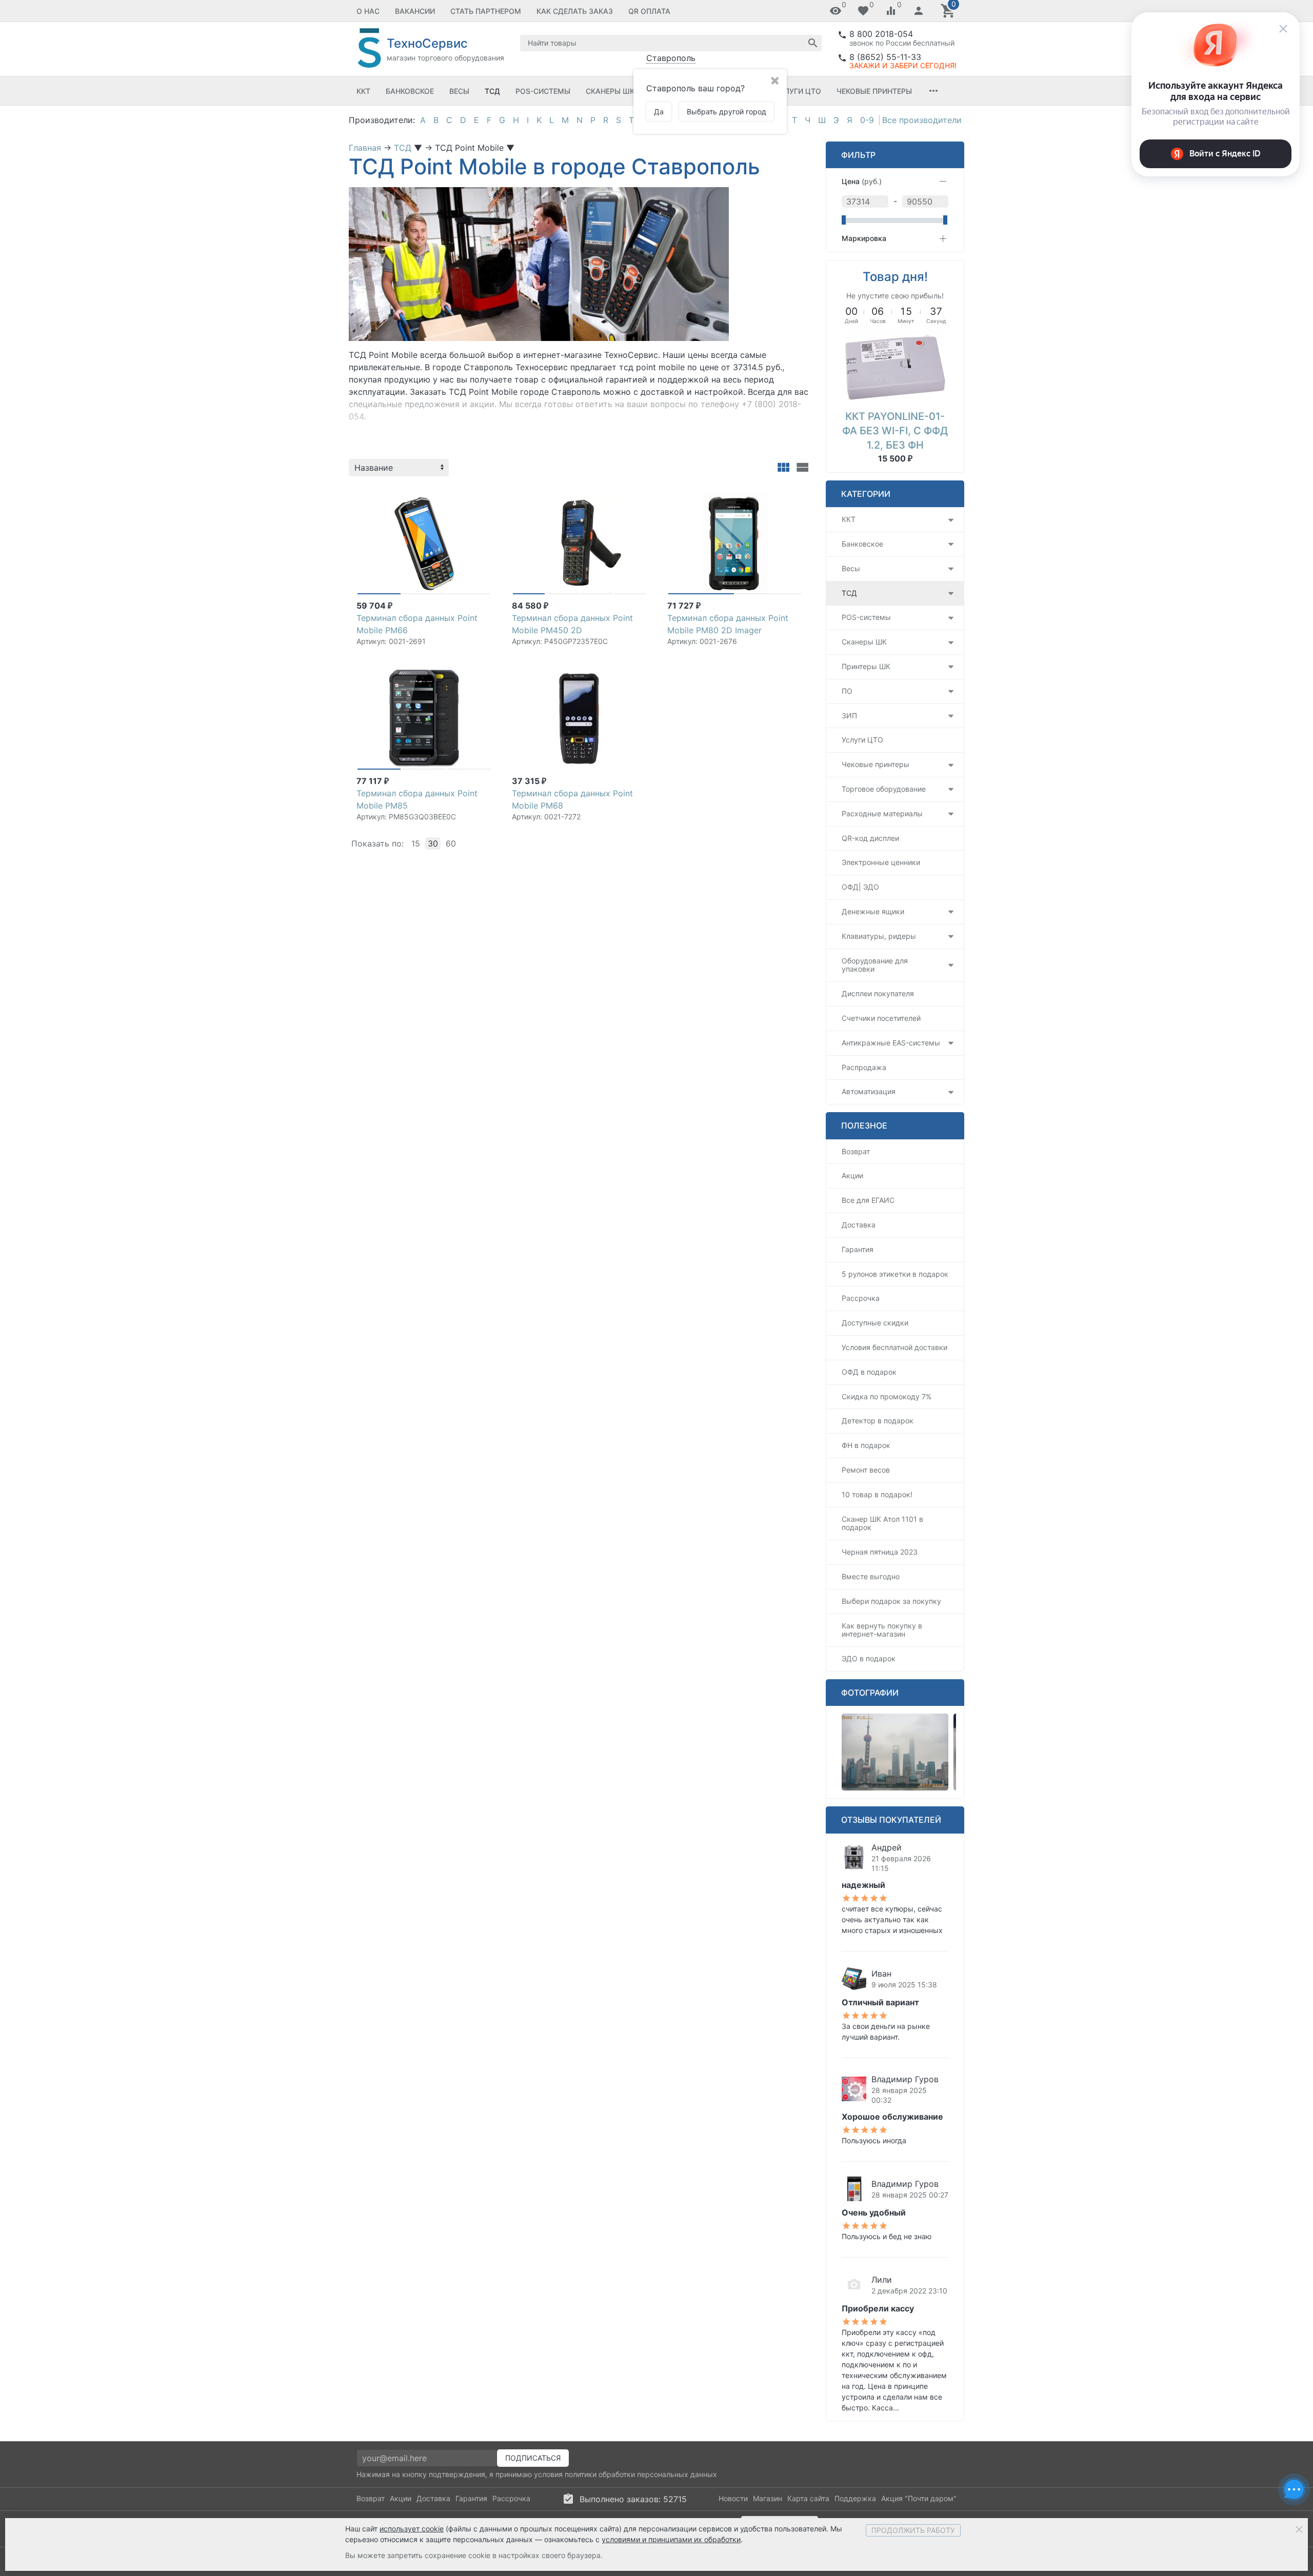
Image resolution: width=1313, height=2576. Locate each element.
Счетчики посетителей (881, 1018)
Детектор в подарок (878, 1421)
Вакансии (415, 11)
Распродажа (864, 1067)
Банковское (410, 91)
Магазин (768, 2498)
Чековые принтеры (874, 91)
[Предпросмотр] (424, 543)
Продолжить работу (913, 2530)
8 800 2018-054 (881, 34)
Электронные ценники (881, 862)
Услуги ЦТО (798, 91)
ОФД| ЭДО (860, 887)
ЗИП (849, 716)
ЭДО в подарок (869, 1658)
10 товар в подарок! (877, 1494)
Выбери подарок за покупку (891, 1601)
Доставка (859, 1225)
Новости (733, 2498)
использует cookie (412, 2529)
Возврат (856, 1151)
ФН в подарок (866, 1445)
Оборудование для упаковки (875, 965)
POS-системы (543, 91)
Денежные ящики (873, 911)
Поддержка (855, 2498)
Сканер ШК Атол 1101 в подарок (882, 1523)
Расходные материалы (882, 813)
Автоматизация (869, 1091)
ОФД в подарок (869, 1372)
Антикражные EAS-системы (891, 1043)
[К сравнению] (467, 495)
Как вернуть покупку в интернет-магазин (882, 1630)
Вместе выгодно (871, 1576)
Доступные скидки (875, 1323)
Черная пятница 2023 (880, 1552)
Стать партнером (486, 11)
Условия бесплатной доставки (894, 1347)
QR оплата (649, 11)
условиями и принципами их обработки (671, 2539)
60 (451, 843)
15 (416, 843)
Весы (459, 91)
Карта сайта (808, 2498)
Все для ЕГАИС (868, 1200)
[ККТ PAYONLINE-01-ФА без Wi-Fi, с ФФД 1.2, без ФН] (895, 367)
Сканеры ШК (610, 91)
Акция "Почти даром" (919, 2498)
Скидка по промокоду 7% (887, 1396)
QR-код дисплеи (870, 838)
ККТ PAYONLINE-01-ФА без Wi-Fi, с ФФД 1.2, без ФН (895, 431)
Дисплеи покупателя (878, 993)
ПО (847, 691)
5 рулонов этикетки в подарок (895, 1274)
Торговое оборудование (884, 789)
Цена (862, 181)
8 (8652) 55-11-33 (885, 57)
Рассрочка (861, 1298)
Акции (852, 1175)
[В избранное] (483, 495)
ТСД (492, 91)
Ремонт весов (866, 1470)
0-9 (867, 120)
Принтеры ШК (866, 666)
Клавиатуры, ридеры (879, 936)
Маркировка (864, 238)
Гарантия (858, 1249)
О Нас (368, 11)
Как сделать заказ (575, 11)
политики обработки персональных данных (641, 2474)
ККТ (363, 91)
